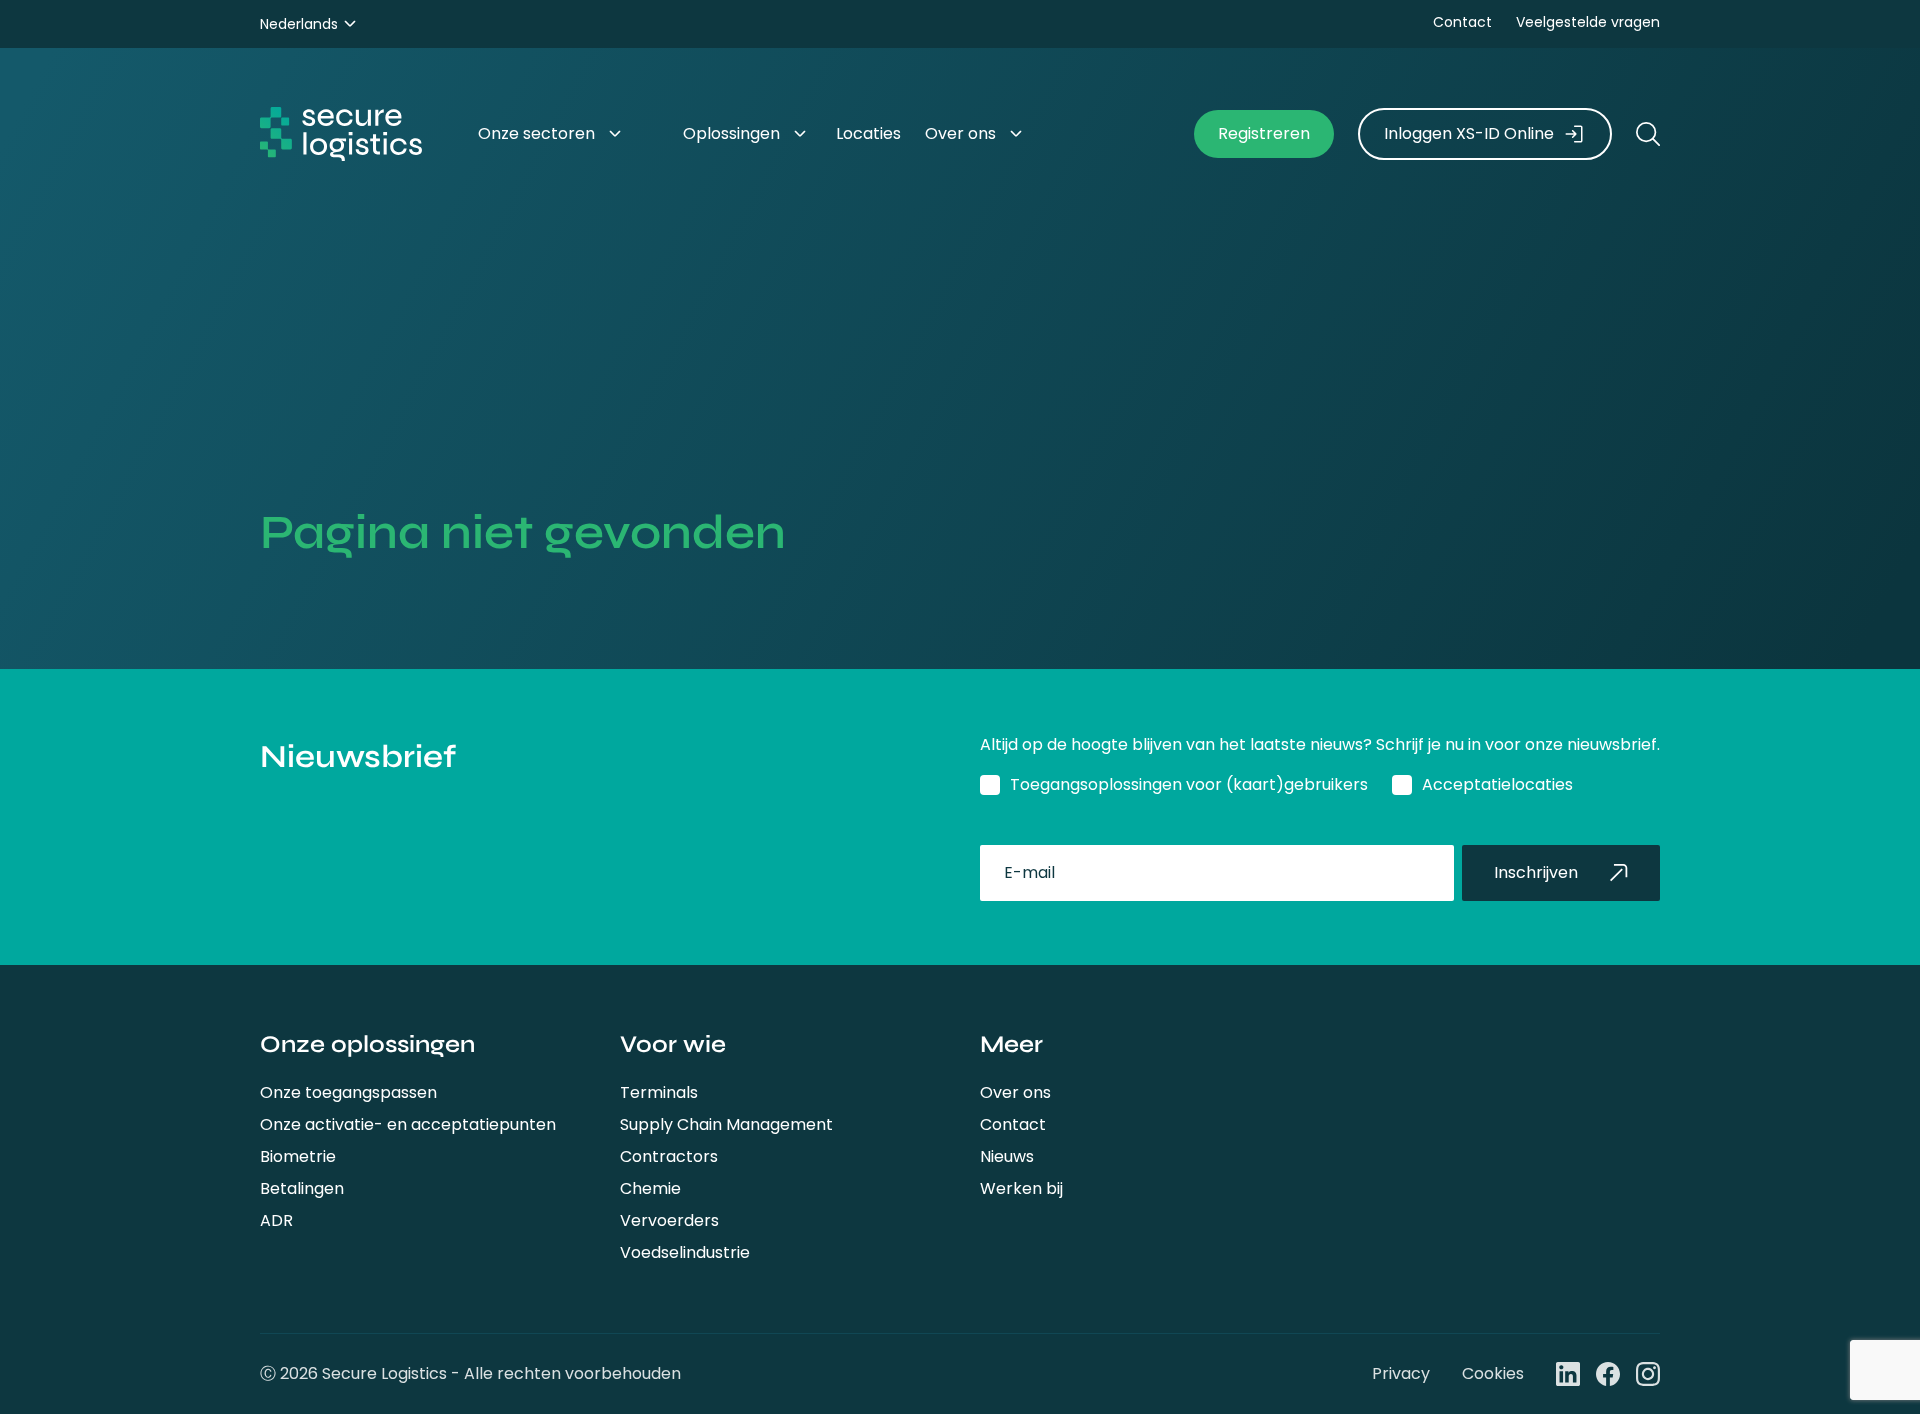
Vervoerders (669, 1220)
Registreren (1264, 133)
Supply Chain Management (726, 1124)
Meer (1011, 1044)
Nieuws (1007, 1156)
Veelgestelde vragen (1588, 22)
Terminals (659, 1092)
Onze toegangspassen (348, 1092)
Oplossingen (731, 133)
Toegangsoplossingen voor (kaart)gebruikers (1189, 784)
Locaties (868, 133)
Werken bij (1021, 1188)
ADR (276, 1220)
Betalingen (302, 1188)
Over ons (1015, 1092)
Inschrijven (1536, 872)
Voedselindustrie (685, 1252)
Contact (1462, 22)
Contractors (669, 1156)
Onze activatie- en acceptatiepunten (408, 1124)
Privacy (1401, 1373)
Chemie (650, 1188)
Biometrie (298, 1156)
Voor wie (673, 1044)
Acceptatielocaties (1497, 784)
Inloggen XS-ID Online (1469, 133)
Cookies (1493, 1373)
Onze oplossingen (367, 1044)
